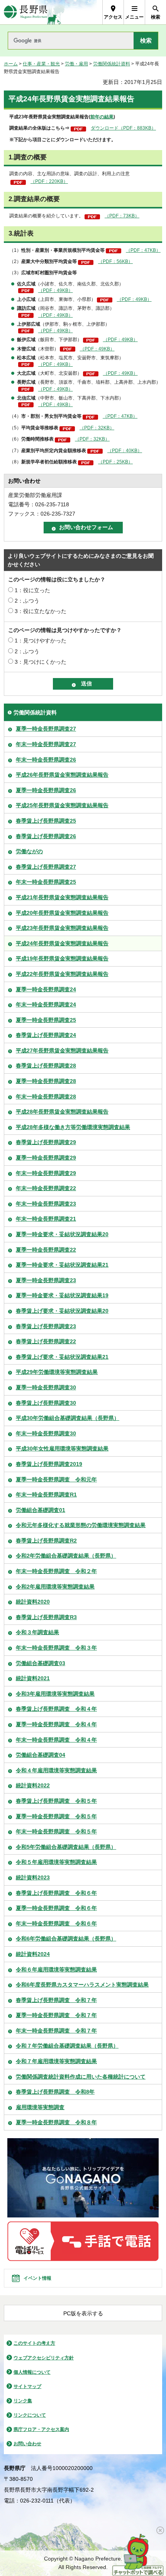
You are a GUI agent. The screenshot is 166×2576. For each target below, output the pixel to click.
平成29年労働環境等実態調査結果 (57, 1372)
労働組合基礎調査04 (41, 1755)
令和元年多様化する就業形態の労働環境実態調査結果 (81, 1525)
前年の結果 (102, 117)
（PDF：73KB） (122, 216)
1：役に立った (32, 590)
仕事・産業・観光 (41, 64)
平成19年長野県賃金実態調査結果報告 (62, 958)
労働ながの (29, 851)
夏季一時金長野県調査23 (46, 1280)
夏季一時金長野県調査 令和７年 (56, 2015)
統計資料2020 (33, 1602)
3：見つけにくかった (41, 662)
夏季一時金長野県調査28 (46, 1081)
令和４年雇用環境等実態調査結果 (56, 1770)
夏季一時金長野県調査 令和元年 (56, 1479)
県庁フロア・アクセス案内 (41, 2429)
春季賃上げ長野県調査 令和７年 (56, 2000)
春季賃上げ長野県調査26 (46, 836)
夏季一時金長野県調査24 (46, 989)
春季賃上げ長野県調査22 (46, 1341)
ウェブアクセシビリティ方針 (44, 2358)
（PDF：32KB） (97, 428)
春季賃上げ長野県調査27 (46, 867)
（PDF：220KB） (49, 181)
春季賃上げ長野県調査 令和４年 (56, 1709)
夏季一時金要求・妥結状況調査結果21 (62, 1265)
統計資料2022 (33, 1785)
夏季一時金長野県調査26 (46, 790)
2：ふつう (27, 601)
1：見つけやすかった (41, 641)
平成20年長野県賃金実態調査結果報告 (62, 913)
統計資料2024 (33, 1954)
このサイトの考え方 (34, 2343)
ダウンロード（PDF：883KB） (123, 128)
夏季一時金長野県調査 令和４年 (56, 1724)
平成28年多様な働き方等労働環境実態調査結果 (73, 1127)
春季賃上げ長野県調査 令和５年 (56, 1801)
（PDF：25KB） (115, 462)
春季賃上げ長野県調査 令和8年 (55, 2092)
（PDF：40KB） (125, 451)
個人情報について (32, 2372)
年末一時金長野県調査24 (46, 1004)
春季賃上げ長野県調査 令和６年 (56, 1893)
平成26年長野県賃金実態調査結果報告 (62, 775)
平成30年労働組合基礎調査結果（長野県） (68, 1418)
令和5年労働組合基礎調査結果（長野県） (66, 1847)
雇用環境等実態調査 (40, 2107)
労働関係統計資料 (112, 64)
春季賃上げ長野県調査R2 (46, 1541)
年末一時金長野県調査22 (46, 1188)
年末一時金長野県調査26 (46, 760)
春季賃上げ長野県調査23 (46, 1326)
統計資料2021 (33, 1678)
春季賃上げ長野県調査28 (46, 1066)
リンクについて (30, 2415)
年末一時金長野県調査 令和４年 (56, 1740)
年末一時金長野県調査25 (46, 882)
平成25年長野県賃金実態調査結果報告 (62, 805)
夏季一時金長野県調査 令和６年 (56, 1908)
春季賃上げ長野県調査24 (46, 1035)
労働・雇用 (76, 64)
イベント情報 (37, 2278)
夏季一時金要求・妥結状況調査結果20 (62, 1234)
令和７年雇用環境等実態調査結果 (56, 2061)
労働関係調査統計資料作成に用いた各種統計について (81, 2077)
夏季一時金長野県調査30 (46, 1387)
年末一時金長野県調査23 (46, 1204)
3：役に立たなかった (41, 611)
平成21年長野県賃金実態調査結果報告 (62, 897)
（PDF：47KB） (143, 250)
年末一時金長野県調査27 (46, 744)
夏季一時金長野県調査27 (46, 729)
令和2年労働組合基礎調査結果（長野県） (66, 1556)
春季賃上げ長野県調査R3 (46, 1617)
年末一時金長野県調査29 (46, 1173)
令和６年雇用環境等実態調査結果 (56, 1970)
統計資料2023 (33, 1877)
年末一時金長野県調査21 (46, 1219)
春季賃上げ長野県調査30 (46, 1403)
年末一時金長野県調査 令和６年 (56, 1923)
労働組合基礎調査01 (41, 1510)
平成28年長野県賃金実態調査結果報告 (62, 1112)
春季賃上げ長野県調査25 (46, 821)
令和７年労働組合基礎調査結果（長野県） (67, 2046)
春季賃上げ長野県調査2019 (49, 1464)
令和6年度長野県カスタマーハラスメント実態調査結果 (82, 1985)
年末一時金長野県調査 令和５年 (56, 1831)
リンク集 (23, 2401)
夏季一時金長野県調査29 (46, 1158)
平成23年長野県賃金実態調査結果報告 (62, 928)
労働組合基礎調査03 (41, 1663)
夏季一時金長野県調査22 (46, 1250)
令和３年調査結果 (37, 1632)
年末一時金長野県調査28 (46, 1097)
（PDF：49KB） (56, 290)
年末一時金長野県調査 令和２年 (56, 1571)
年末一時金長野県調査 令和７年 (56, 2031)
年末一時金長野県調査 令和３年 (56, 1648)
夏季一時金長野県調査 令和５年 (56, 1816)
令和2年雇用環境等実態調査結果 (55, 1587)
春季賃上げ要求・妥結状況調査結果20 (62, 1311)
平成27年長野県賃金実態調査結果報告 (62, 1051)
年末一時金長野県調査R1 (46, 1495)
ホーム (11, 64)
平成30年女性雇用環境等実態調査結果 (62, 1449)
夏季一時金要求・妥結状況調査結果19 (62, 1295)
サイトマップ (27, 2386)
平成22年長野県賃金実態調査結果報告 (62, 974)
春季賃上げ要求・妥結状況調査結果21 (62, 1357)
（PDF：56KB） (115, 261)
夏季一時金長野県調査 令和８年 (56, 2122)
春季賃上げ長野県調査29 (46, 1142)
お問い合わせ (27, 2444)
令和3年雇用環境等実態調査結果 (55, 1694)
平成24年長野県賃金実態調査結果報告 (62, 943)
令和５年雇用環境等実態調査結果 (56, 1862)
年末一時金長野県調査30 (46, 1433)
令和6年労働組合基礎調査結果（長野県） (66, 1939)
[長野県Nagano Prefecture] (26, 12)
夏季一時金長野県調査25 (46, 1020)
